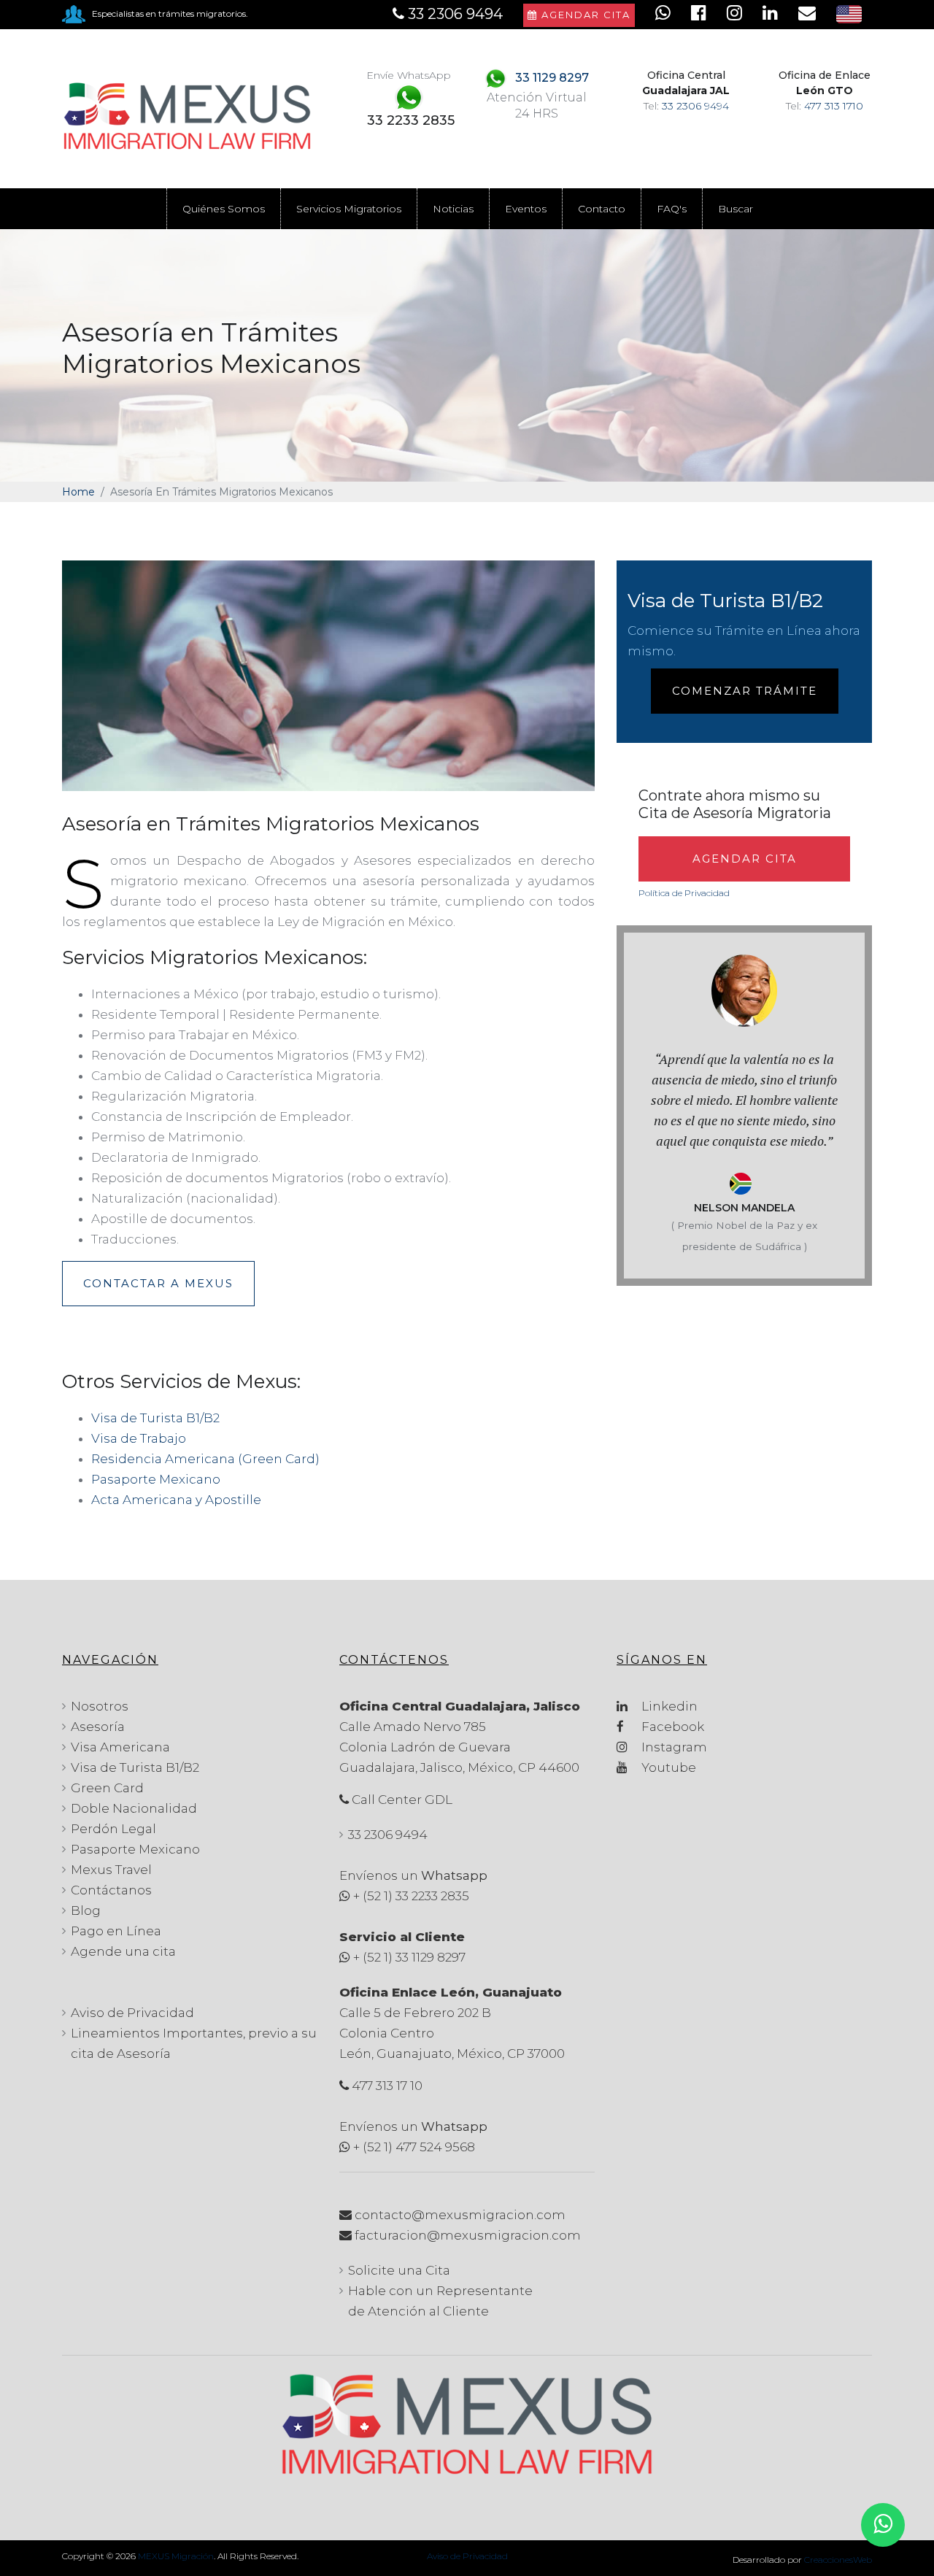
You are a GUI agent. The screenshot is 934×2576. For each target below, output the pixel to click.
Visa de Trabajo (139, 1438)
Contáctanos (111, 1890)
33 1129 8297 (552, 78)
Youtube (667, 1767)
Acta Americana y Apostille (176, 1500)
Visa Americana (120, 1747)
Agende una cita (123, 1951)
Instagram (673, 1747)
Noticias (453, 209)
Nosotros (100, 1706)
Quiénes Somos (224, 209)
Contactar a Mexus (158, 1283)
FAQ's (672, 209)
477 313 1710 (834, 106)
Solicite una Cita (399, 2270)
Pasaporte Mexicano (156, 1479)
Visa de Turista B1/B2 (155, 1418)
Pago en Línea (116, 1931)
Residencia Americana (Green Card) (205, 1459)
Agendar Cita (584, 15)
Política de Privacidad (684, 893)
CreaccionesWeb (838, 2560)
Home (78, 492)
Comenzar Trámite (745, 691)
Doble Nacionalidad (134, 1808)
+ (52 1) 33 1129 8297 (409, 1957)
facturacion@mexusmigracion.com (468, 2235)
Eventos (526, 209)
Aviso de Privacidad (132, 2013)
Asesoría (98, 1727)
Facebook (671, 1727)
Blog (86, 1910)
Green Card (107, 1788)
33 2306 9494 (695, 106)
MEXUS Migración (176, 2556)
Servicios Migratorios (349, 209)
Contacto (602, 209)
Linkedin (668, 1706)
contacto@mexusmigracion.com (460, 2215)
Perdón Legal (113, 1829)
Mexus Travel (111, 1870)
